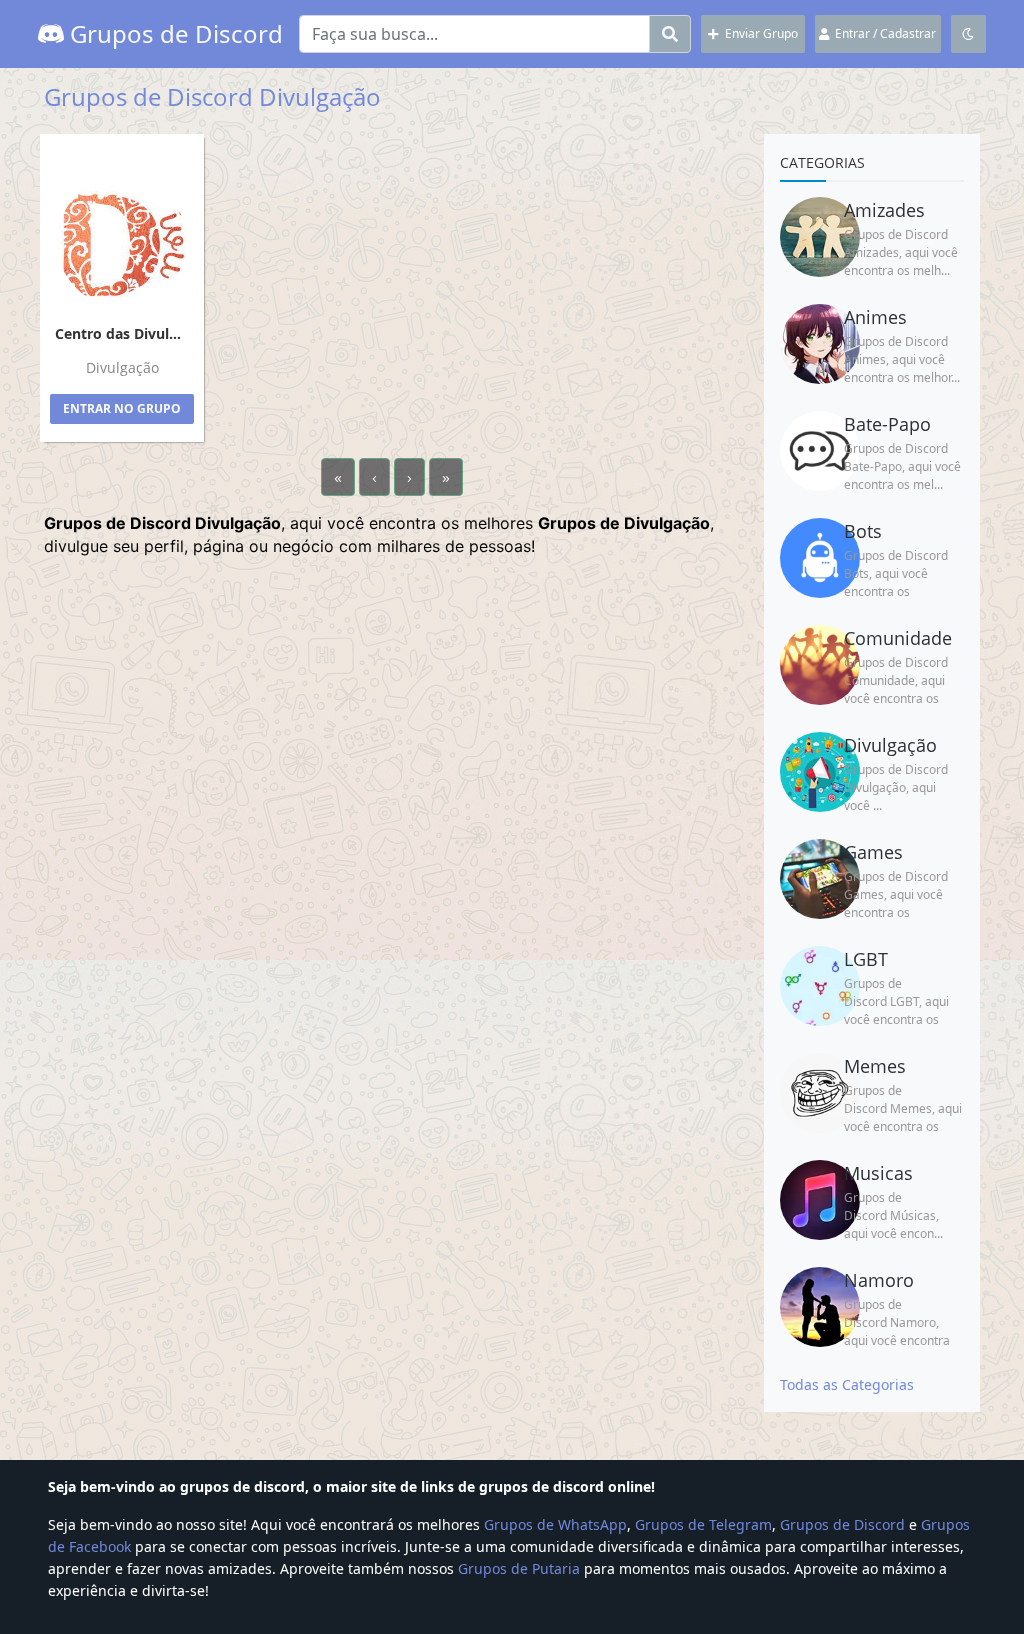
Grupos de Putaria (519, 1568)
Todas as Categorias (847, 1384)
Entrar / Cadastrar (882, 33)
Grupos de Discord (173, 33)
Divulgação (122, 367)
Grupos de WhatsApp (555, 1524)
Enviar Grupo (758, 33)
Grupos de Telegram (703, 1524)
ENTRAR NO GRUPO (122, 408)
